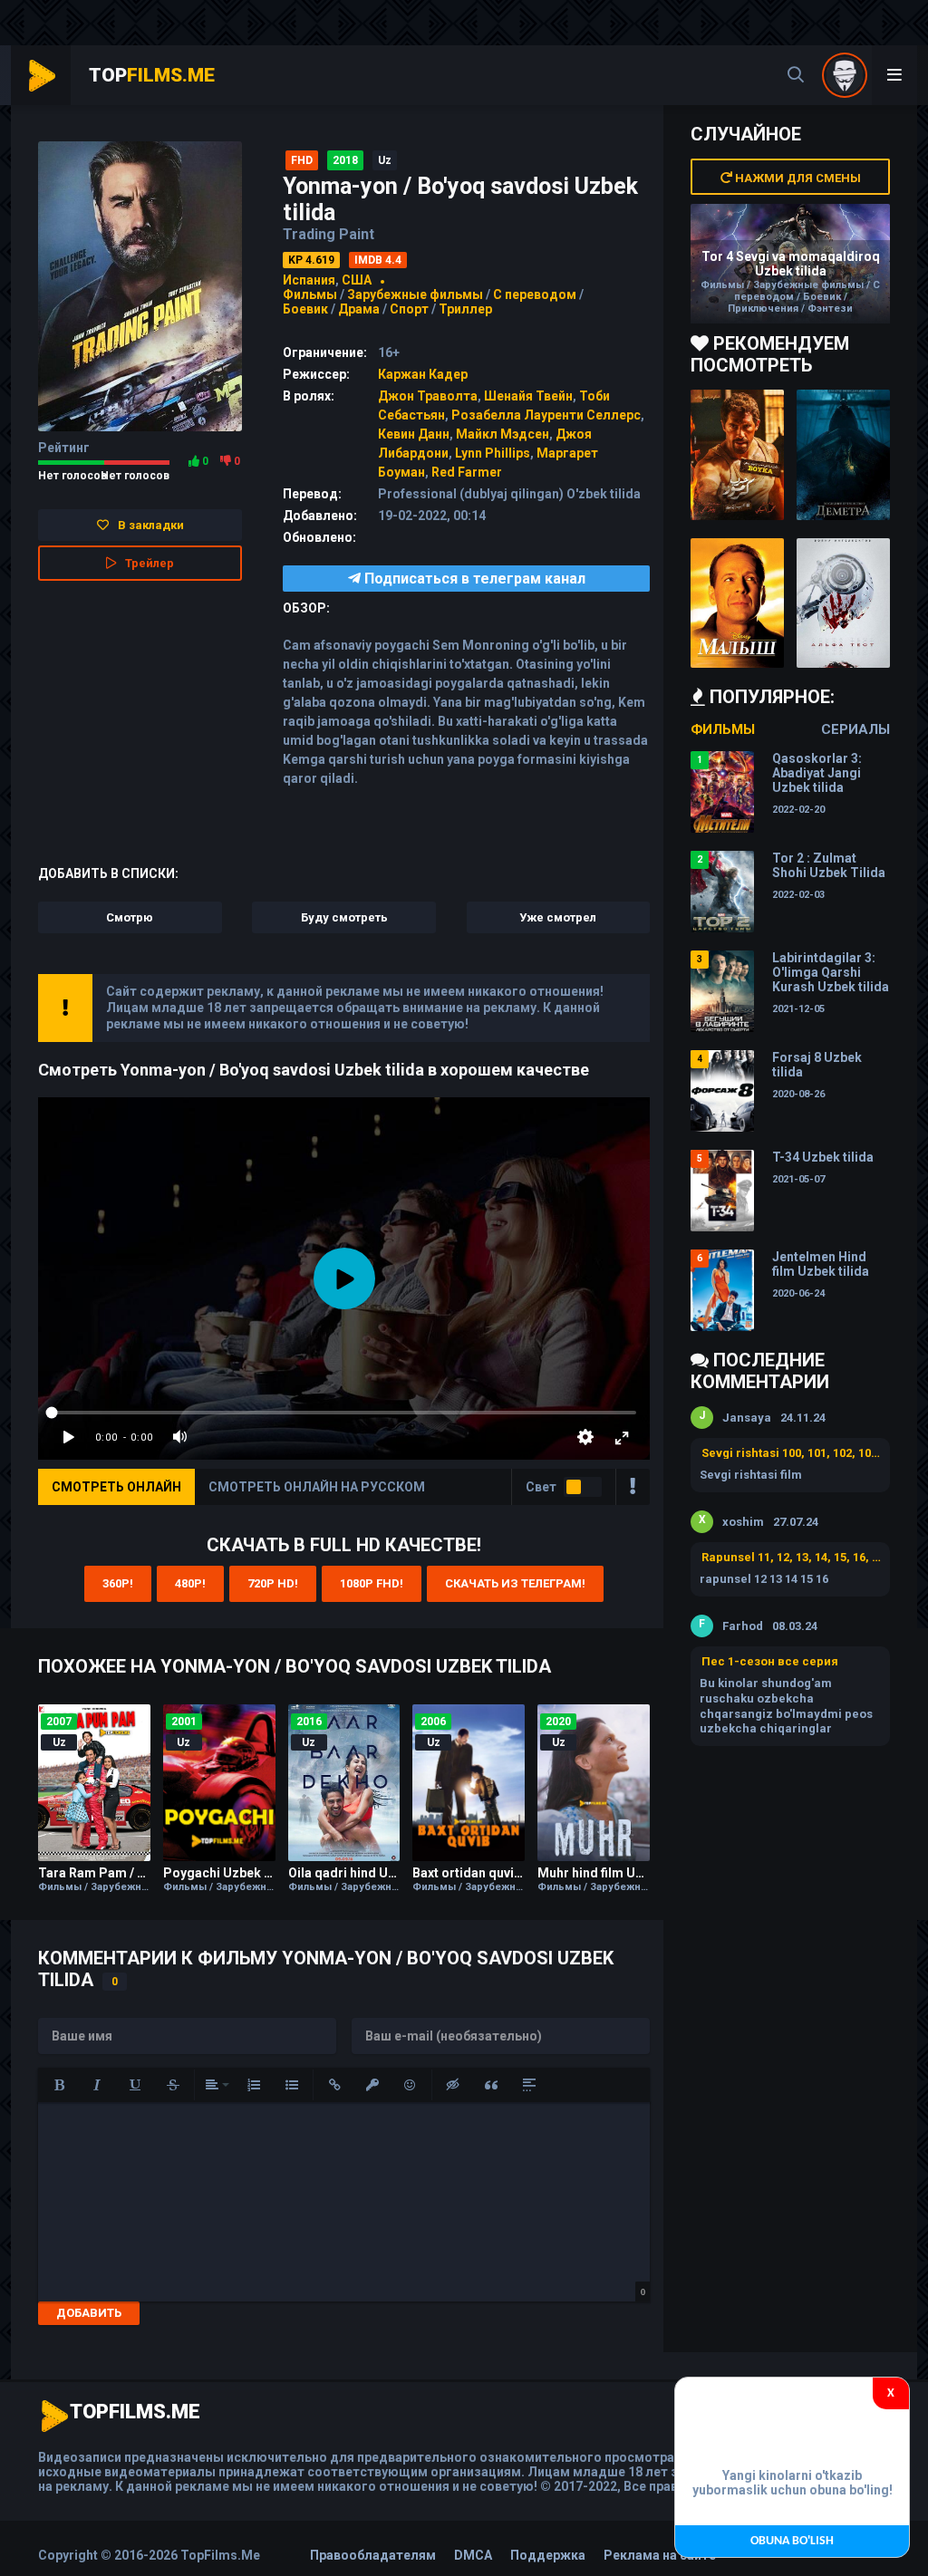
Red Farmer (467, 472)
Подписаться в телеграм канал (473, 579)
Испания (309, 280)
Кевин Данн (414, 434)
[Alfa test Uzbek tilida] (843, 603)
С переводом (536, 294)
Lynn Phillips (493, 453)
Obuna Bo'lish (792, 2541)
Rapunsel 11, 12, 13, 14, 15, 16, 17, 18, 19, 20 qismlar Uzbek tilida (791, 1557)
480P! (190, 1583)
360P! (118, 1583)
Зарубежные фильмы (415, 294)
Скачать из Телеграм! (515, 1583)
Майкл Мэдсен (503, 434)
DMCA (473, 2555)
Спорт (409, 309)
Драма (359, 309)
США (357, 280)
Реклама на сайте (660, 2555)
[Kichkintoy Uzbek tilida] (737, 603)
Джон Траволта (428, 396)
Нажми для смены (797, 178)
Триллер (465, 309)
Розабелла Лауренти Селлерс (546, 415)
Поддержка (548, 2555)
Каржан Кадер (423, 374)
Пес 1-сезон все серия (770, 1661)
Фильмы (310, 294)
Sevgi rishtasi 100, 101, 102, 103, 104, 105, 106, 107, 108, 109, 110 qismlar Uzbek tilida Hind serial (791, 1453)
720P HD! (273, 1583)
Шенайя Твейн (528, 396)
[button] (59, 2085)
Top (152, 75)
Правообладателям (373, 2555)
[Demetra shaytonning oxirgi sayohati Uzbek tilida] (843, 455)
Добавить (89, 2313)
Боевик (305, 309)
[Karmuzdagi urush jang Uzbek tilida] (737, 455)
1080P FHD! (372, 1583)
